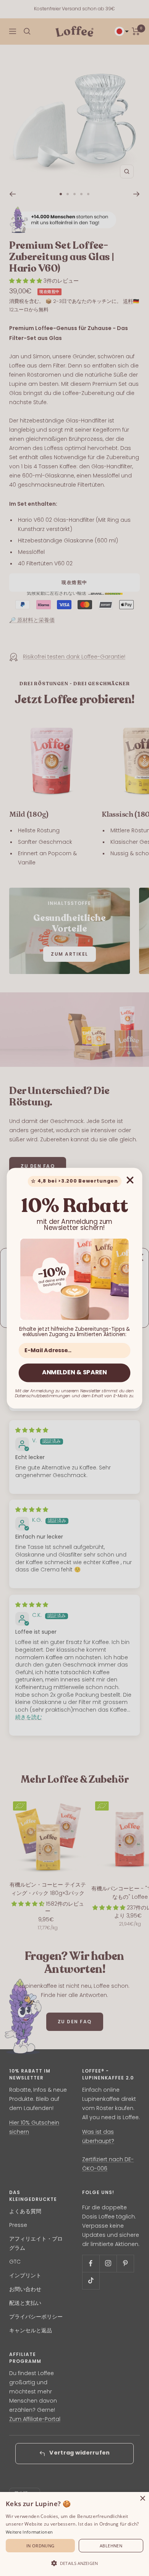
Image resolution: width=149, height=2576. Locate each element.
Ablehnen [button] (111, 2546)
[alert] (74, 2534)
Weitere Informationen (29, 2532)
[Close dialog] (130, 1180)
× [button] (142, 2499)
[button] (74, 2563)
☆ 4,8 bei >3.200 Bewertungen (74, 1181)
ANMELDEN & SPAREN (74, 1373)
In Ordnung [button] (40, 2546)
